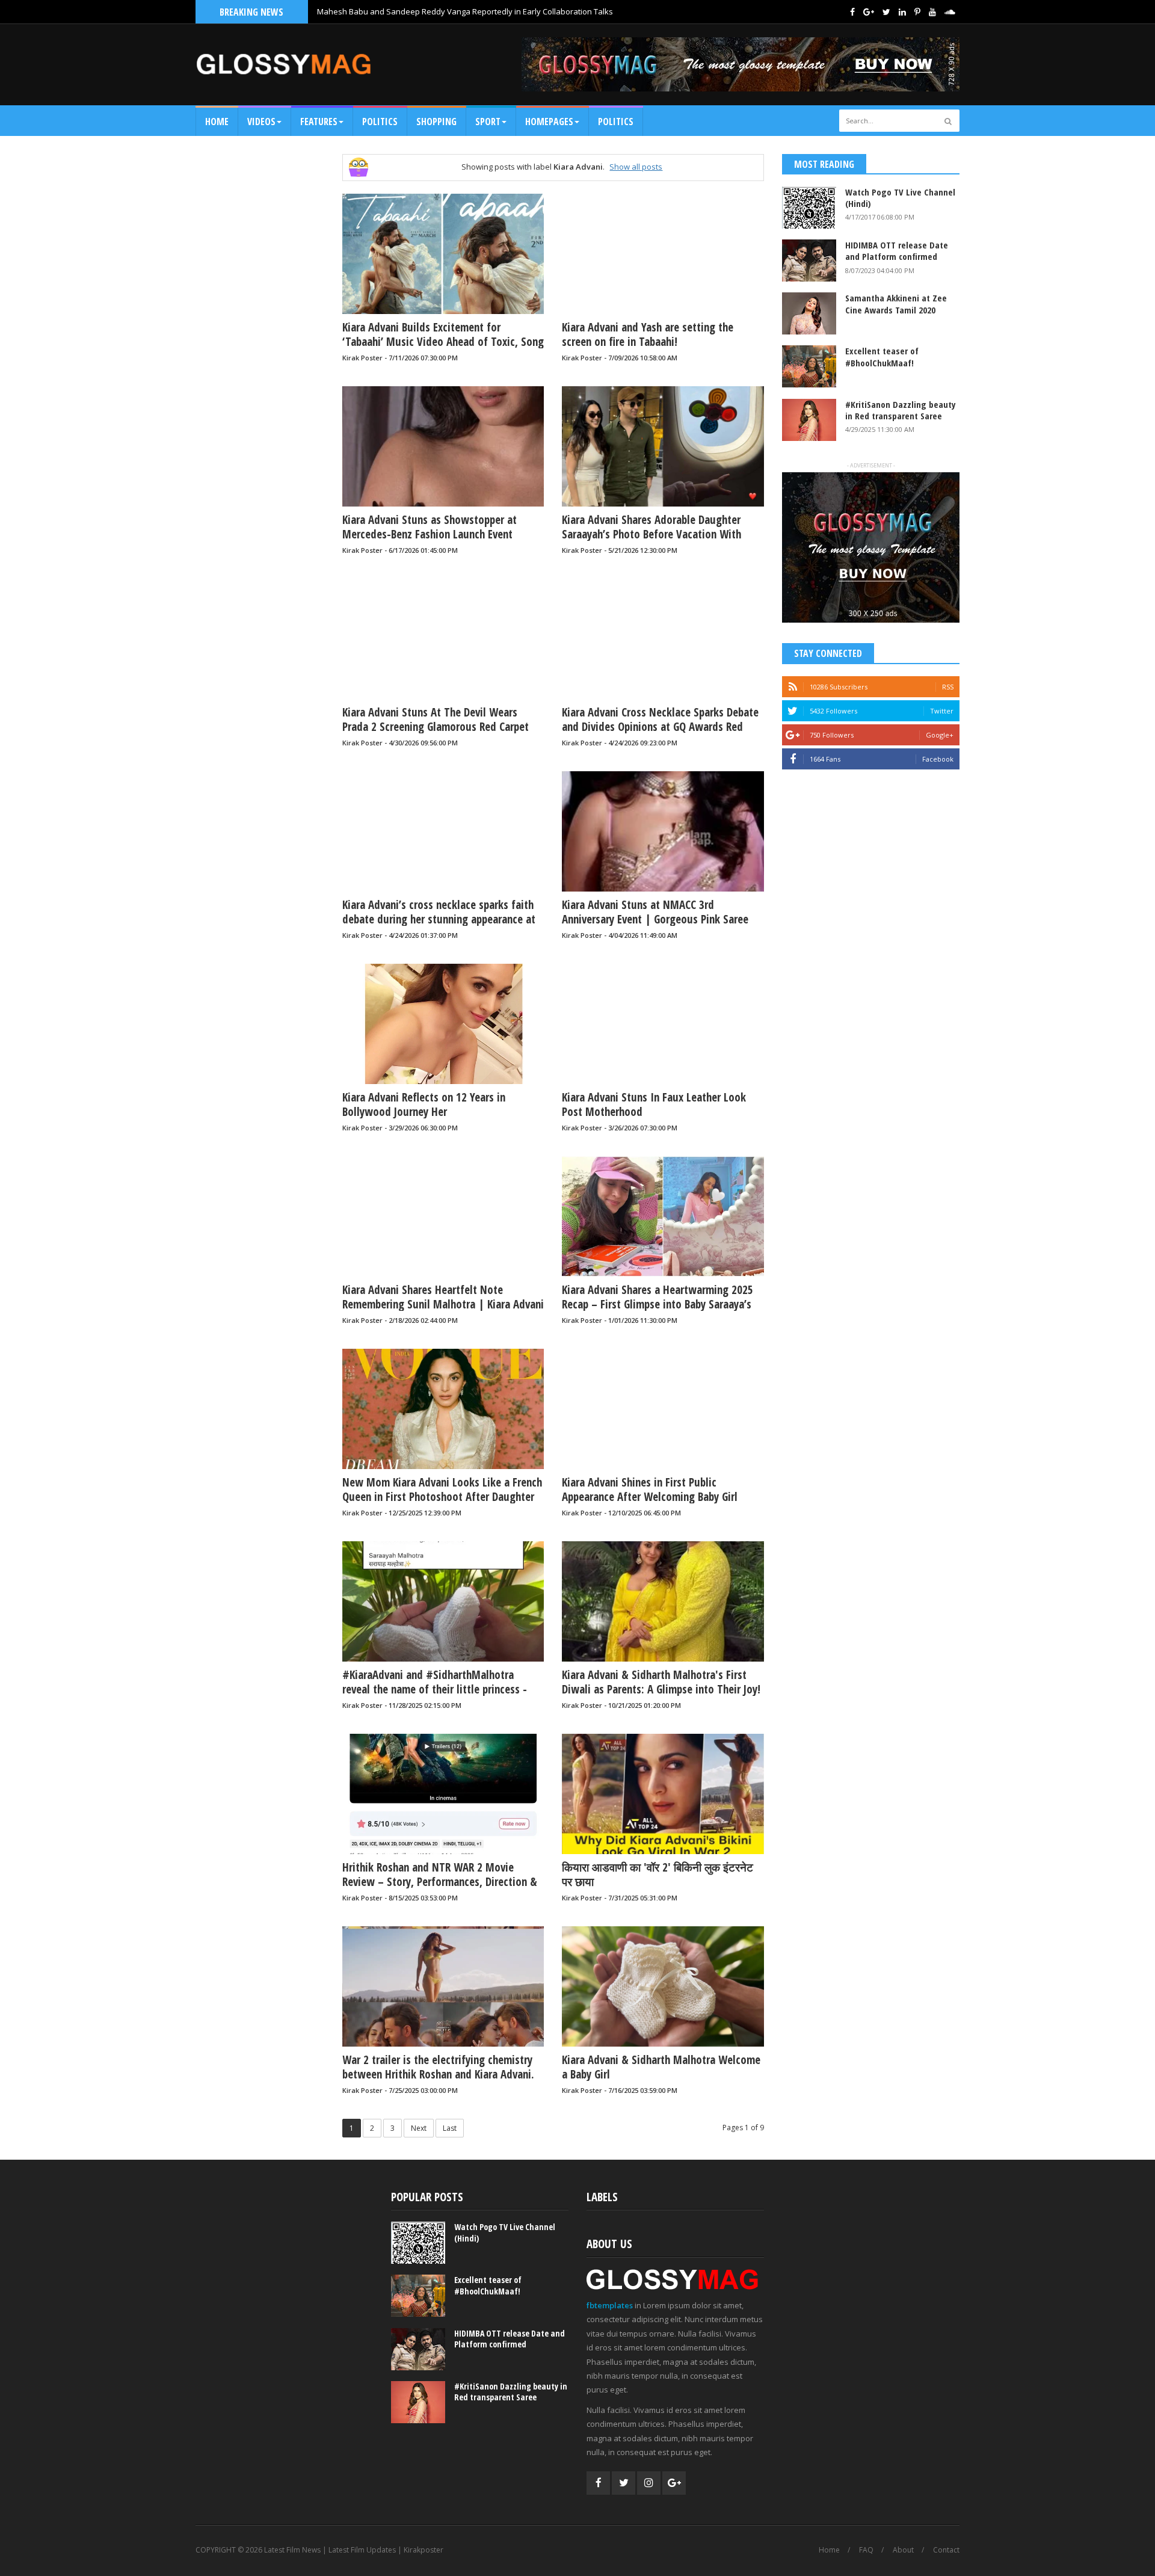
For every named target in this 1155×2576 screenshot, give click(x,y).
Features (319, 122)
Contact (946, 2550)
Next (419, 2128)
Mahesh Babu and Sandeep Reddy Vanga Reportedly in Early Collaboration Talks (465, 11)
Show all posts (636, 167)
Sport (488, 122)
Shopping (436, 122)
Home (217, 122)
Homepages (549, 122)
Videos (261, 122)
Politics (380, 122)
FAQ (866, 2550)
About (903, 2550)
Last (450, 2128)
